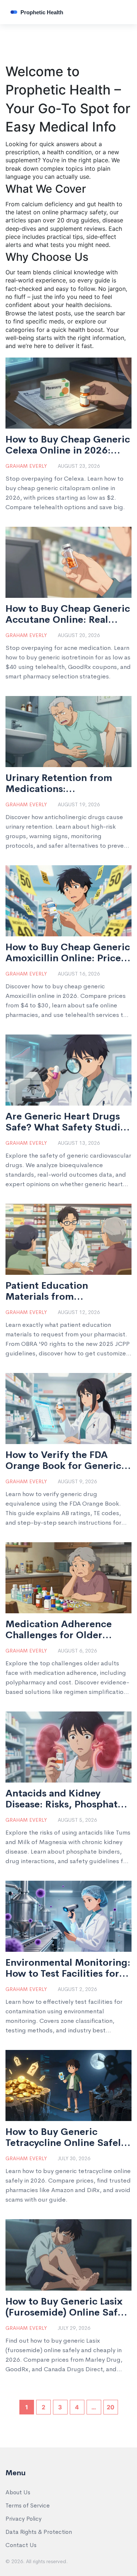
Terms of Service (28, 2505)
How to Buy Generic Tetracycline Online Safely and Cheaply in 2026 (66, 2138)
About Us (18, 2492)
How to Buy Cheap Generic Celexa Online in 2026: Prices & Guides (68, 445)
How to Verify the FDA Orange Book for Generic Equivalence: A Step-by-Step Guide (63, 1461)
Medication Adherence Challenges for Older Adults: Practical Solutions (67, 1630)
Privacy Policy (24, 2519)
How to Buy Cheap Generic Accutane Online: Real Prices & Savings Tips (68, 614)
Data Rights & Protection (39, 2532)
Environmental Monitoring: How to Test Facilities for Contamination (68, 1968)
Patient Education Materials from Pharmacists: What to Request (55, 1291)
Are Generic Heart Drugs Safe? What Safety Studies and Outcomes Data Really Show (68, 1122)
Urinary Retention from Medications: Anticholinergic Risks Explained (59, 784)
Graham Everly (26, 466)
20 (111, 2407)
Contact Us (21, 2545)
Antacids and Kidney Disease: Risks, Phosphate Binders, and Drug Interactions (64, 1799)
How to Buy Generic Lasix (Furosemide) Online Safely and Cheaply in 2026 (68, 2307)
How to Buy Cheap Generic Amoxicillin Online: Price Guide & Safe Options (68, 953)
